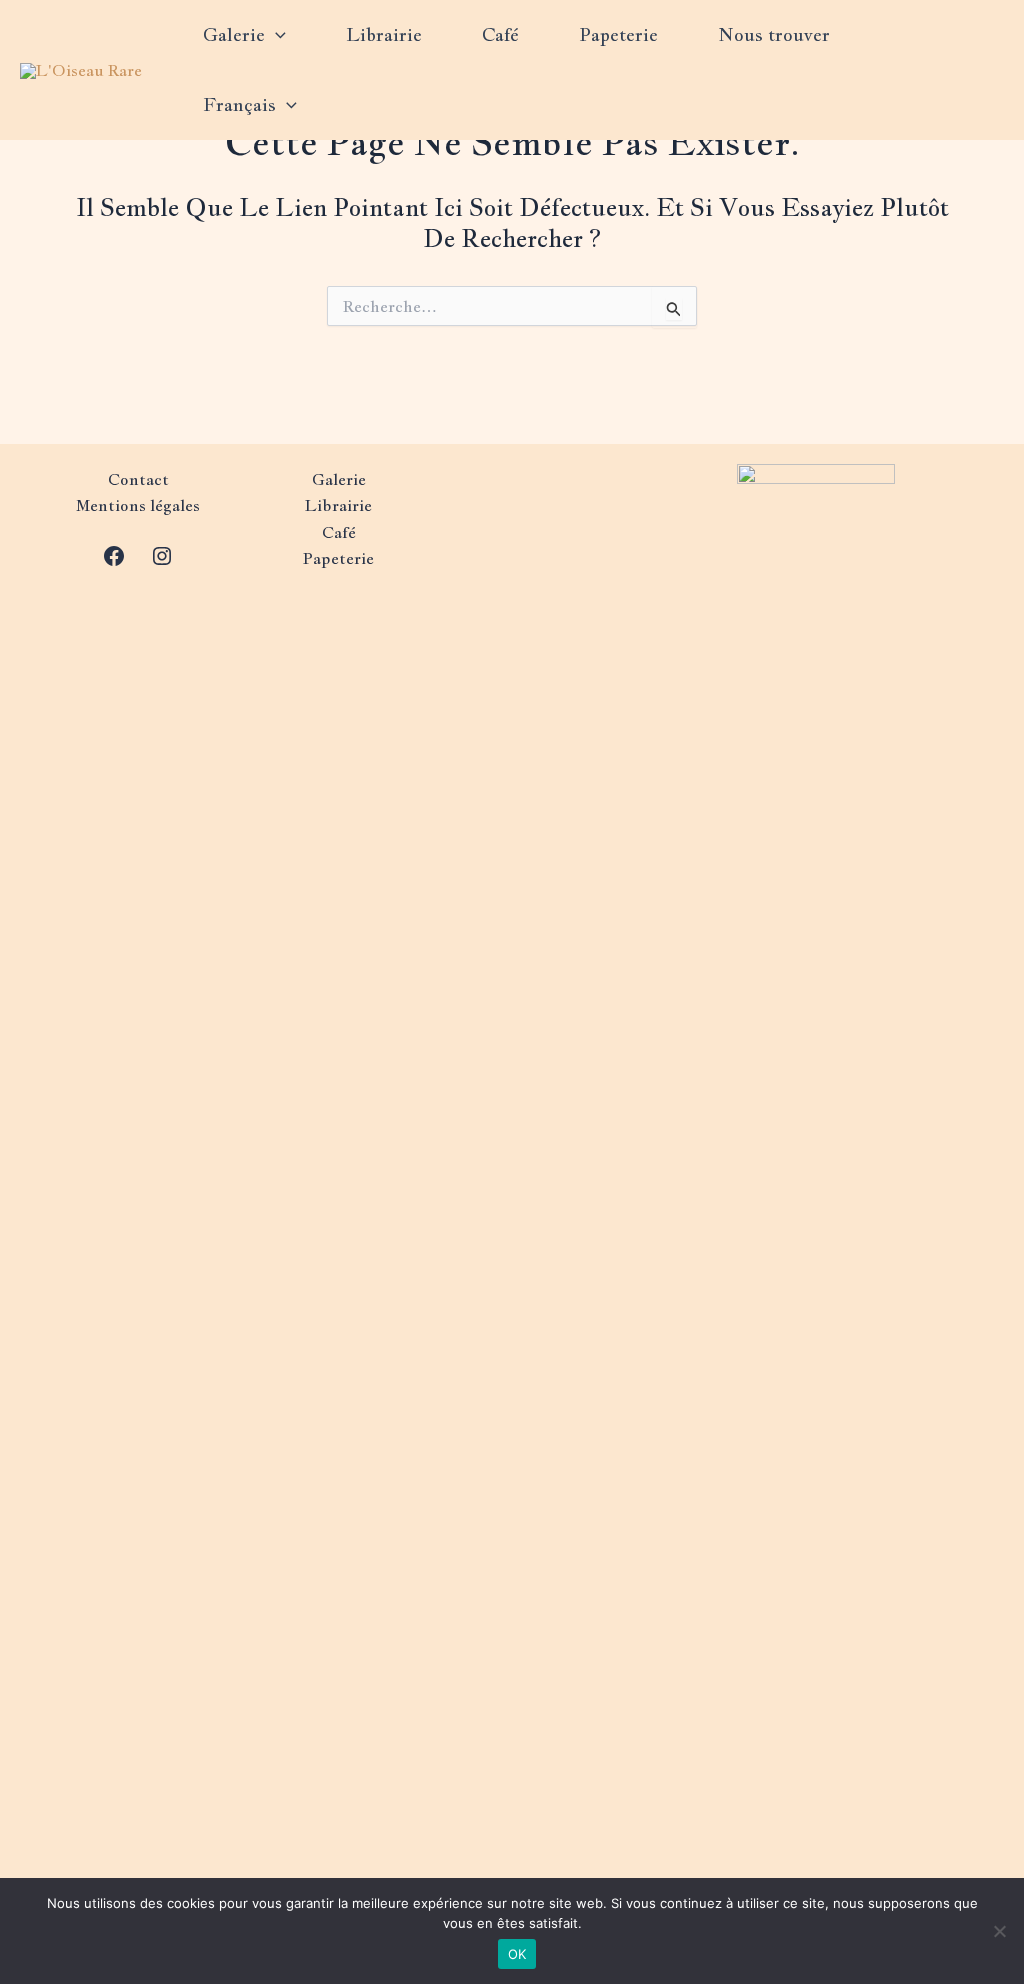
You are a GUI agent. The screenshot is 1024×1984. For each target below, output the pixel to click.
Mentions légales (138, 505)
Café (500, 34)
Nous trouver (774, 34)
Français (239, 104)
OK (517, 1954)
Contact (138, 479)
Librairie (384, 34)
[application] (275, 35)
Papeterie (618, 34)
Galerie (234, 34)
